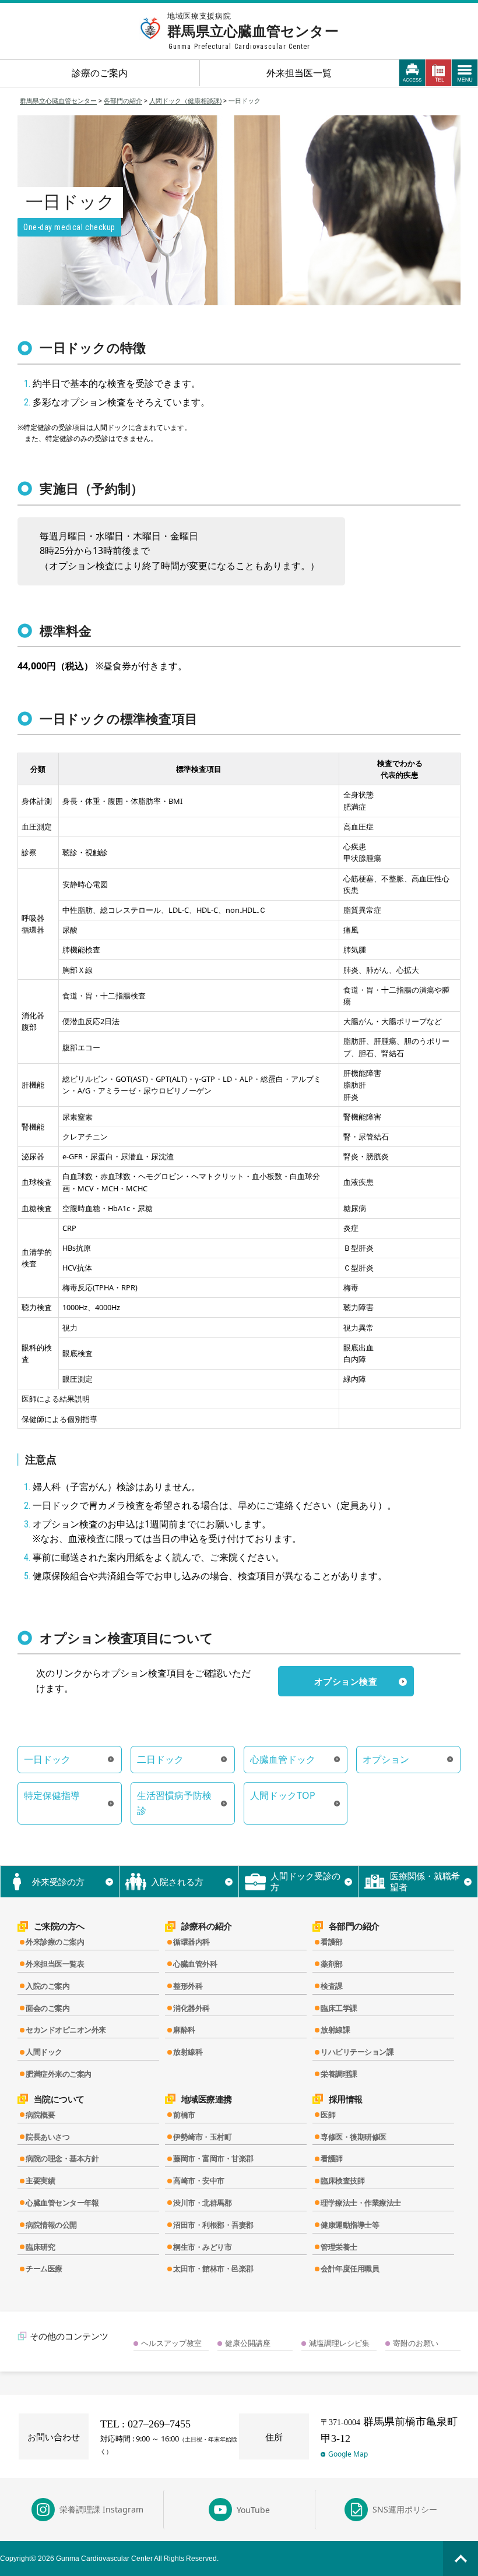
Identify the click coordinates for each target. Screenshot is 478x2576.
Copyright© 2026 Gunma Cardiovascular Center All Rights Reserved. (109, 2559)
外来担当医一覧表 (55, 1964)
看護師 (332, 2158)
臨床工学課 (339, 2008)
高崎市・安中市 (199, 2180)
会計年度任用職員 (350, 2268)
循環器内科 (191, 1942)
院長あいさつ (48, 2137)
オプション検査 (346, 1681)
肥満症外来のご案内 (59, 2074)
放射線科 (188, 2052)
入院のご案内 (48, 1986)
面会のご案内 (48, 2008)
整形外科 (188, 1986)
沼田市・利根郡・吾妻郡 (213, 2225)
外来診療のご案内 (55, 1942)
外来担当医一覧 (299, 73)
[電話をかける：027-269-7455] (439, 73)
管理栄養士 (339, 2247)
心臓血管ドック (283, 1759)
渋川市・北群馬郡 (202, 2203)
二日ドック (160, 1759)
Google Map (348, 2454)
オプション (386, 1759)
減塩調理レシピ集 (339, 2343)
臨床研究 (40, 2247)
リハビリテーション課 (357, 2052)
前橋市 (184, 2115)
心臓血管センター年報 (62, 2203)
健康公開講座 (248, 2343)
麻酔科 (184, 2030)
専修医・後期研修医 (354, 2137)
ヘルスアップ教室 (171, 2343)
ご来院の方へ (59, 1926)
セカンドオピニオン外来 (66, 2030)
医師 (328, 2115)
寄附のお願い (416, 2343)
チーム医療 (44, 2268)
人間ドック (44, 2052)
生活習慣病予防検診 (174, 1803)
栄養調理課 (339, 2074)
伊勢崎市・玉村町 (202, 2137)
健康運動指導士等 (350, 2225)
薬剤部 (332, 1964)
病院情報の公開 (51, 2225)
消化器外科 (191, 2008)
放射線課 (335, 2030)
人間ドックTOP (283, 1795)
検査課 (332, 1986)
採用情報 (346, 2099)
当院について (59, 2099)
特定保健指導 (52, 1795)
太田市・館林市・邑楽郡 (213, 2268)
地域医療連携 (207, 2099)
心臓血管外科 (195, 1964)
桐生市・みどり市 (202, 2247)
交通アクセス (412, 73)
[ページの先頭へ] (461, 2559)
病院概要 (40, 2115)
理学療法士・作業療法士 (361, 2203)
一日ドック (47, 1759)
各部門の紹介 (354, 1926)
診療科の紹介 (207, 1926)
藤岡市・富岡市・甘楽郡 (213, 2158)
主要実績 (40, 2180)
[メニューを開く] (465, 73)
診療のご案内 (100, 73)
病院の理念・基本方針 (62, 2158)
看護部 (332, 1942)
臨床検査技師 (342, 2180)
